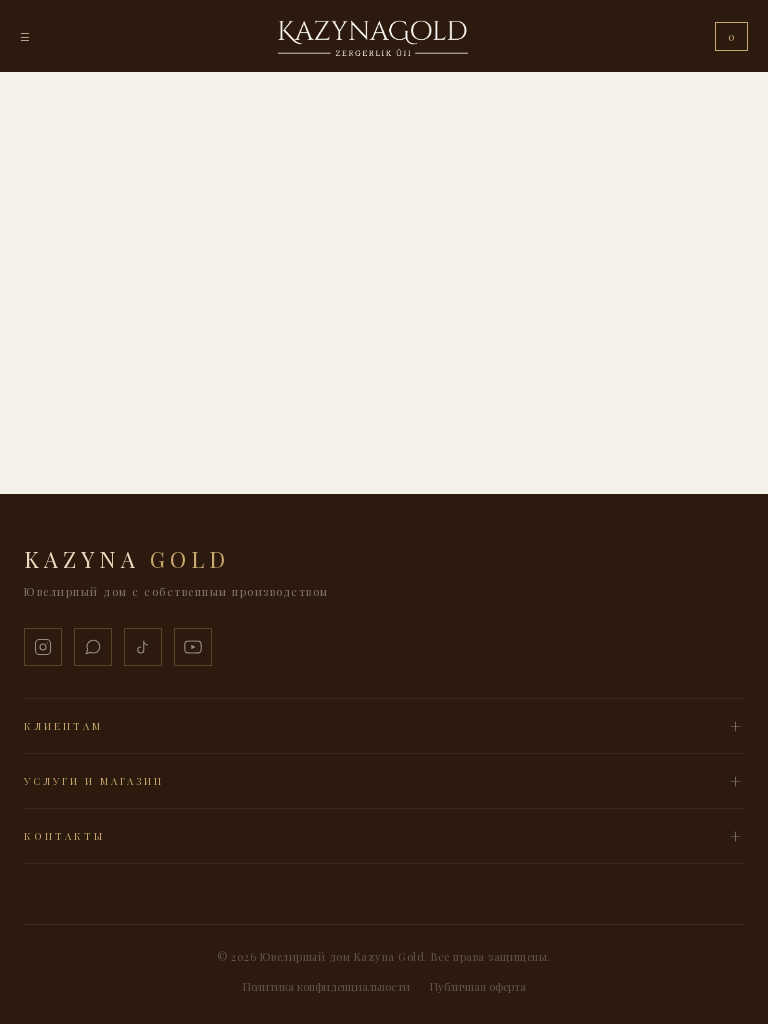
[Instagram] (43, 647)
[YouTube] (193, 647)
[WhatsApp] (93, 647)
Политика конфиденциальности (326, 986)
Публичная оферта (478, 986)
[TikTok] (143, 647)
